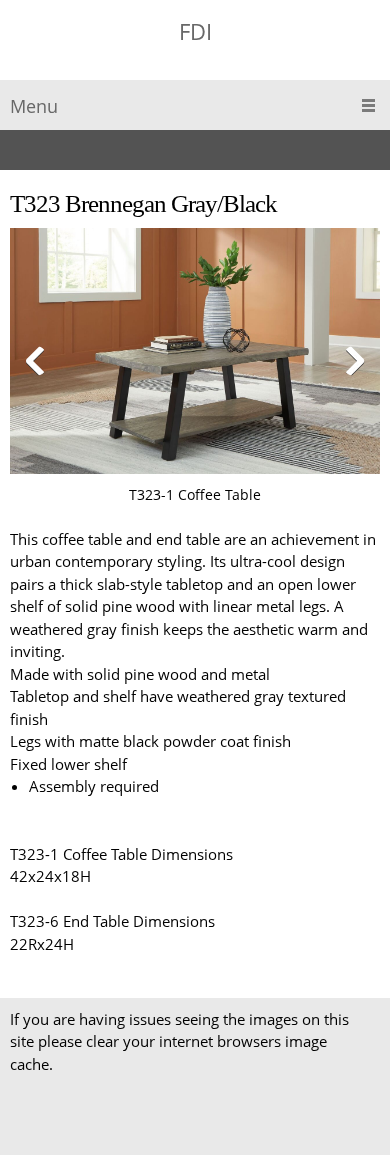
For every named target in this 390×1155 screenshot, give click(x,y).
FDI (195, 31)
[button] (195, 367)
